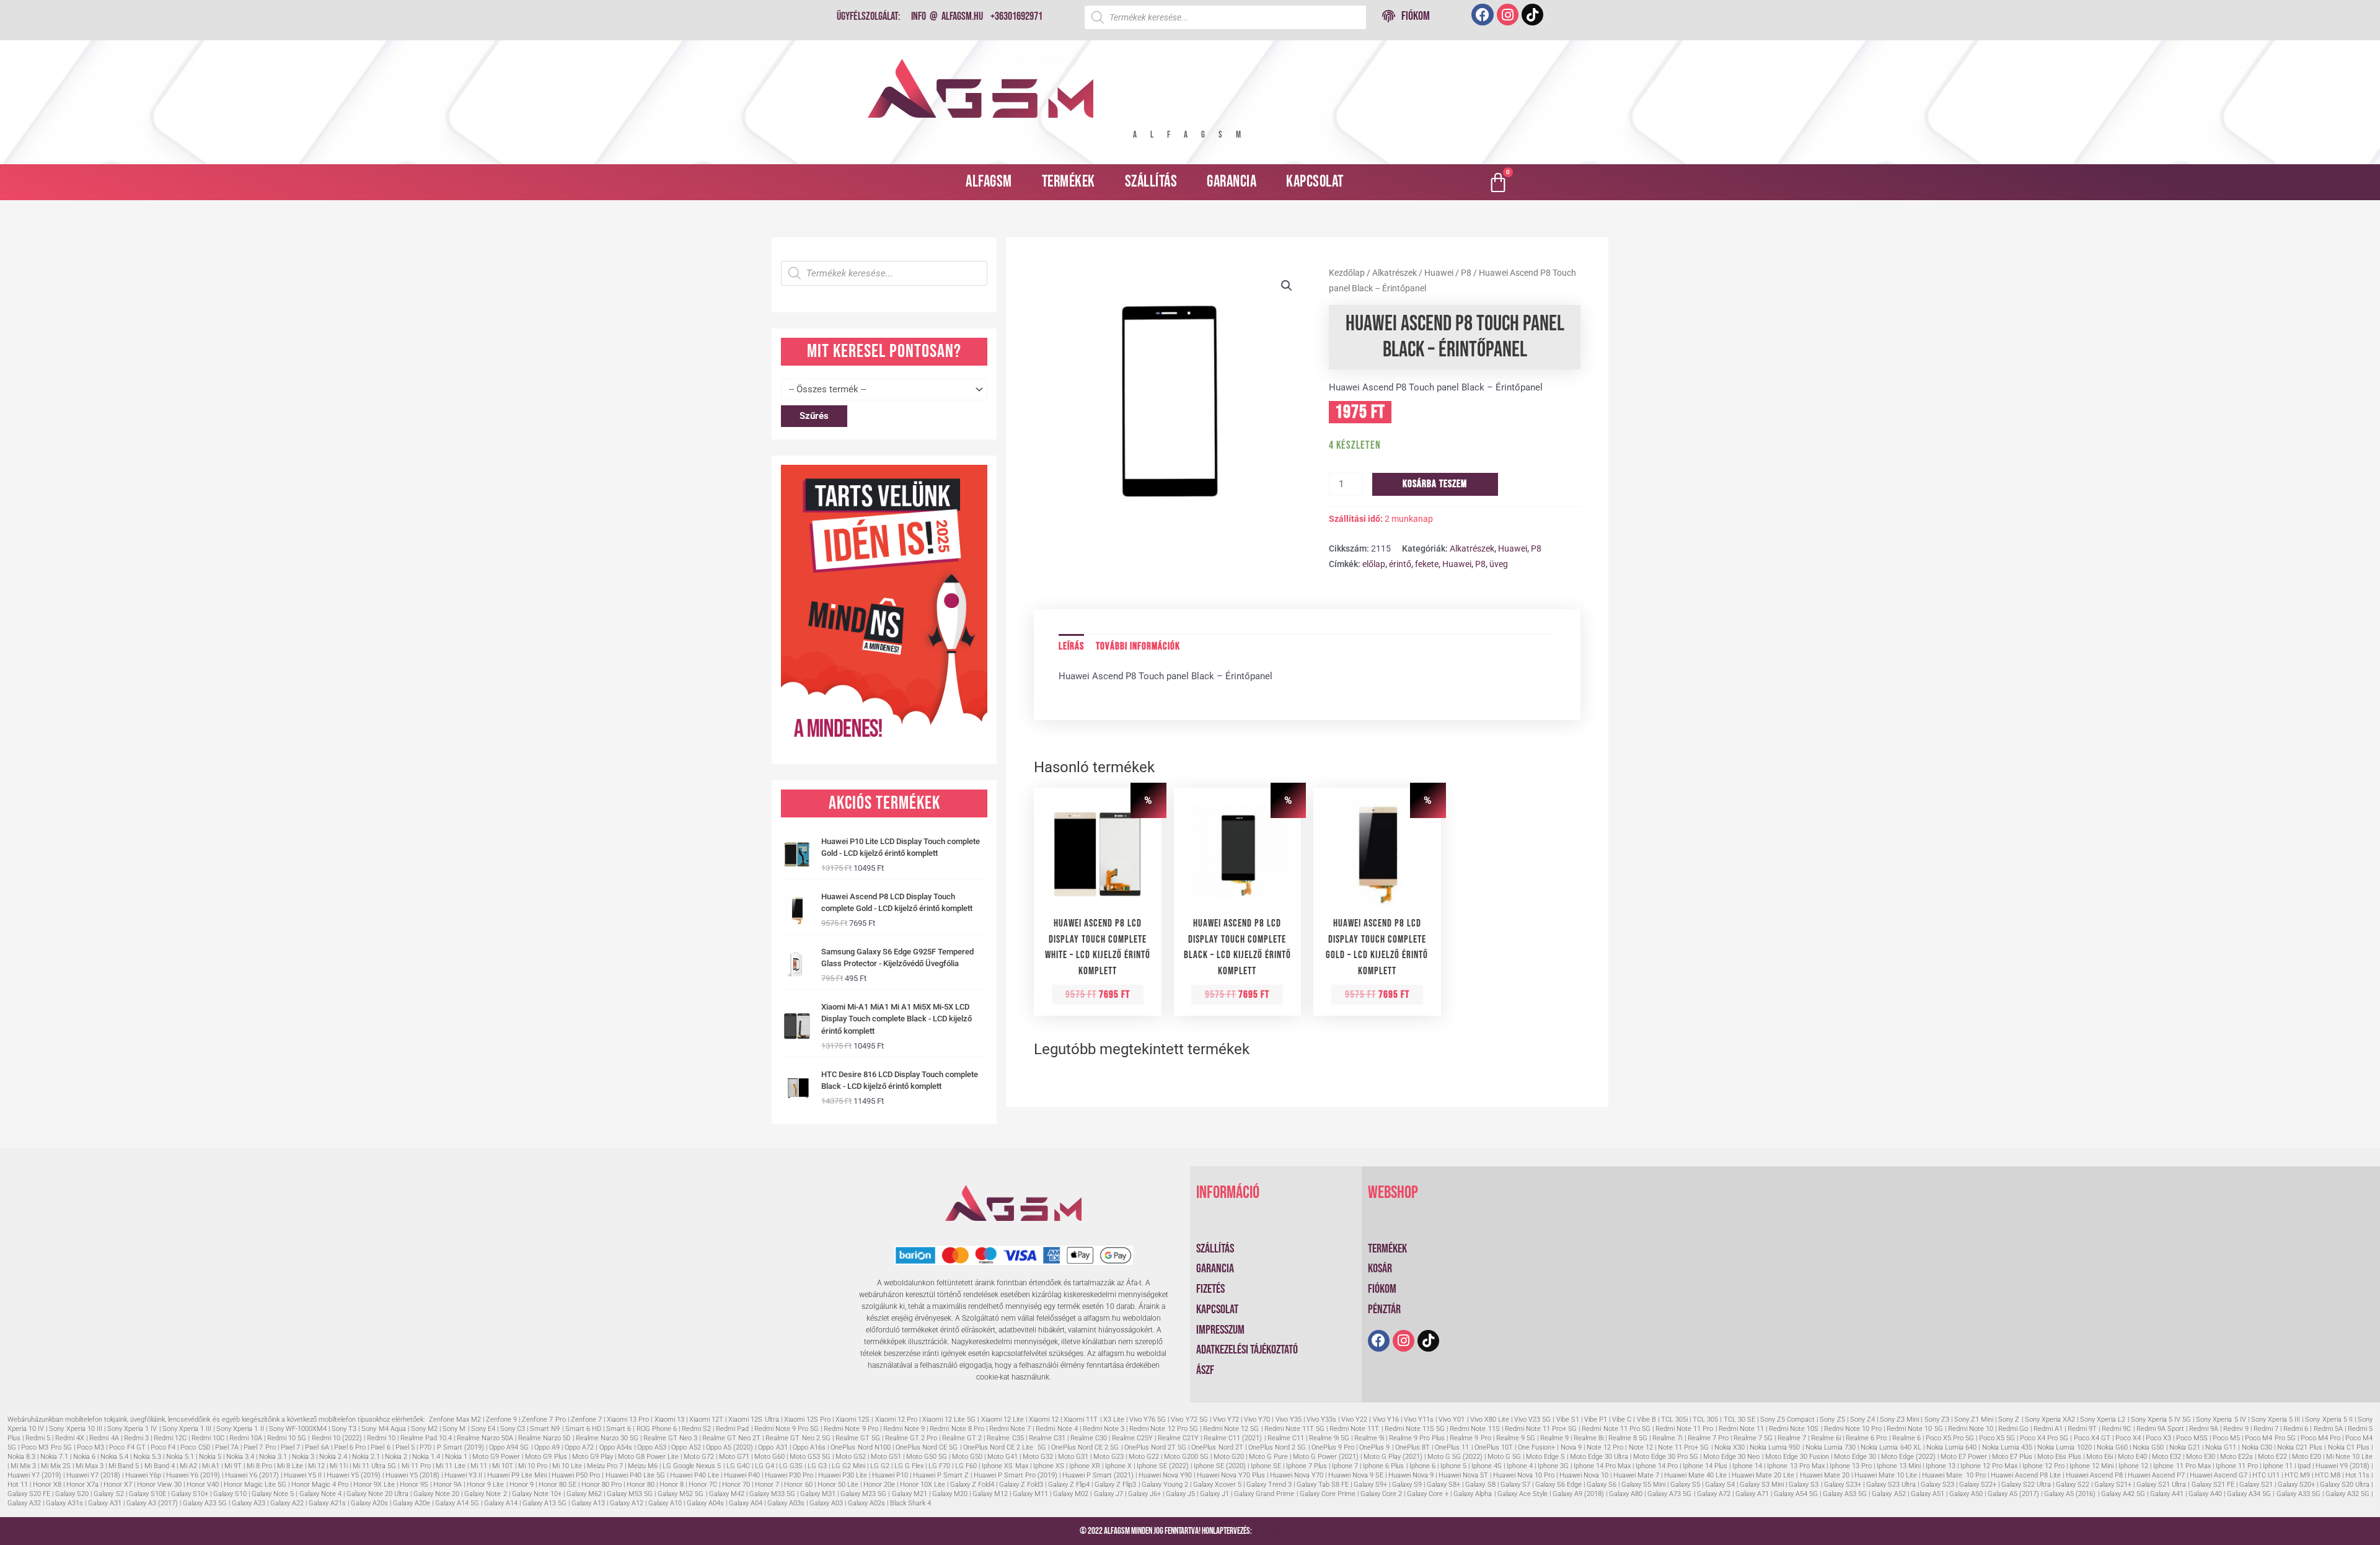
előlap (1374, 564)
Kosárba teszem (1435, 484)
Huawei (1439, 273)
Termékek (1069, 182)
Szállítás (1151, 182)
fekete (1427, 564)
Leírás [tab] (1071, 646)
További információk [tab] (1138, 646)
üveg (1499, 564)
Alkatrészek (1395, 273)
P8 (1466, 273)
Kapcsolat (1315, 182)
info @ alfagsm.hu (947, 16)
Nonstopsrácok (1277, 1531)
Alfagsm (989, 182)
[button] (1287, 286)
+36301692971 (1016, 16)
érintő (1400, 564)
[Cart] (1498, 182)
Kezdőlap (1347, 273)
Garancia (1232, 182)
